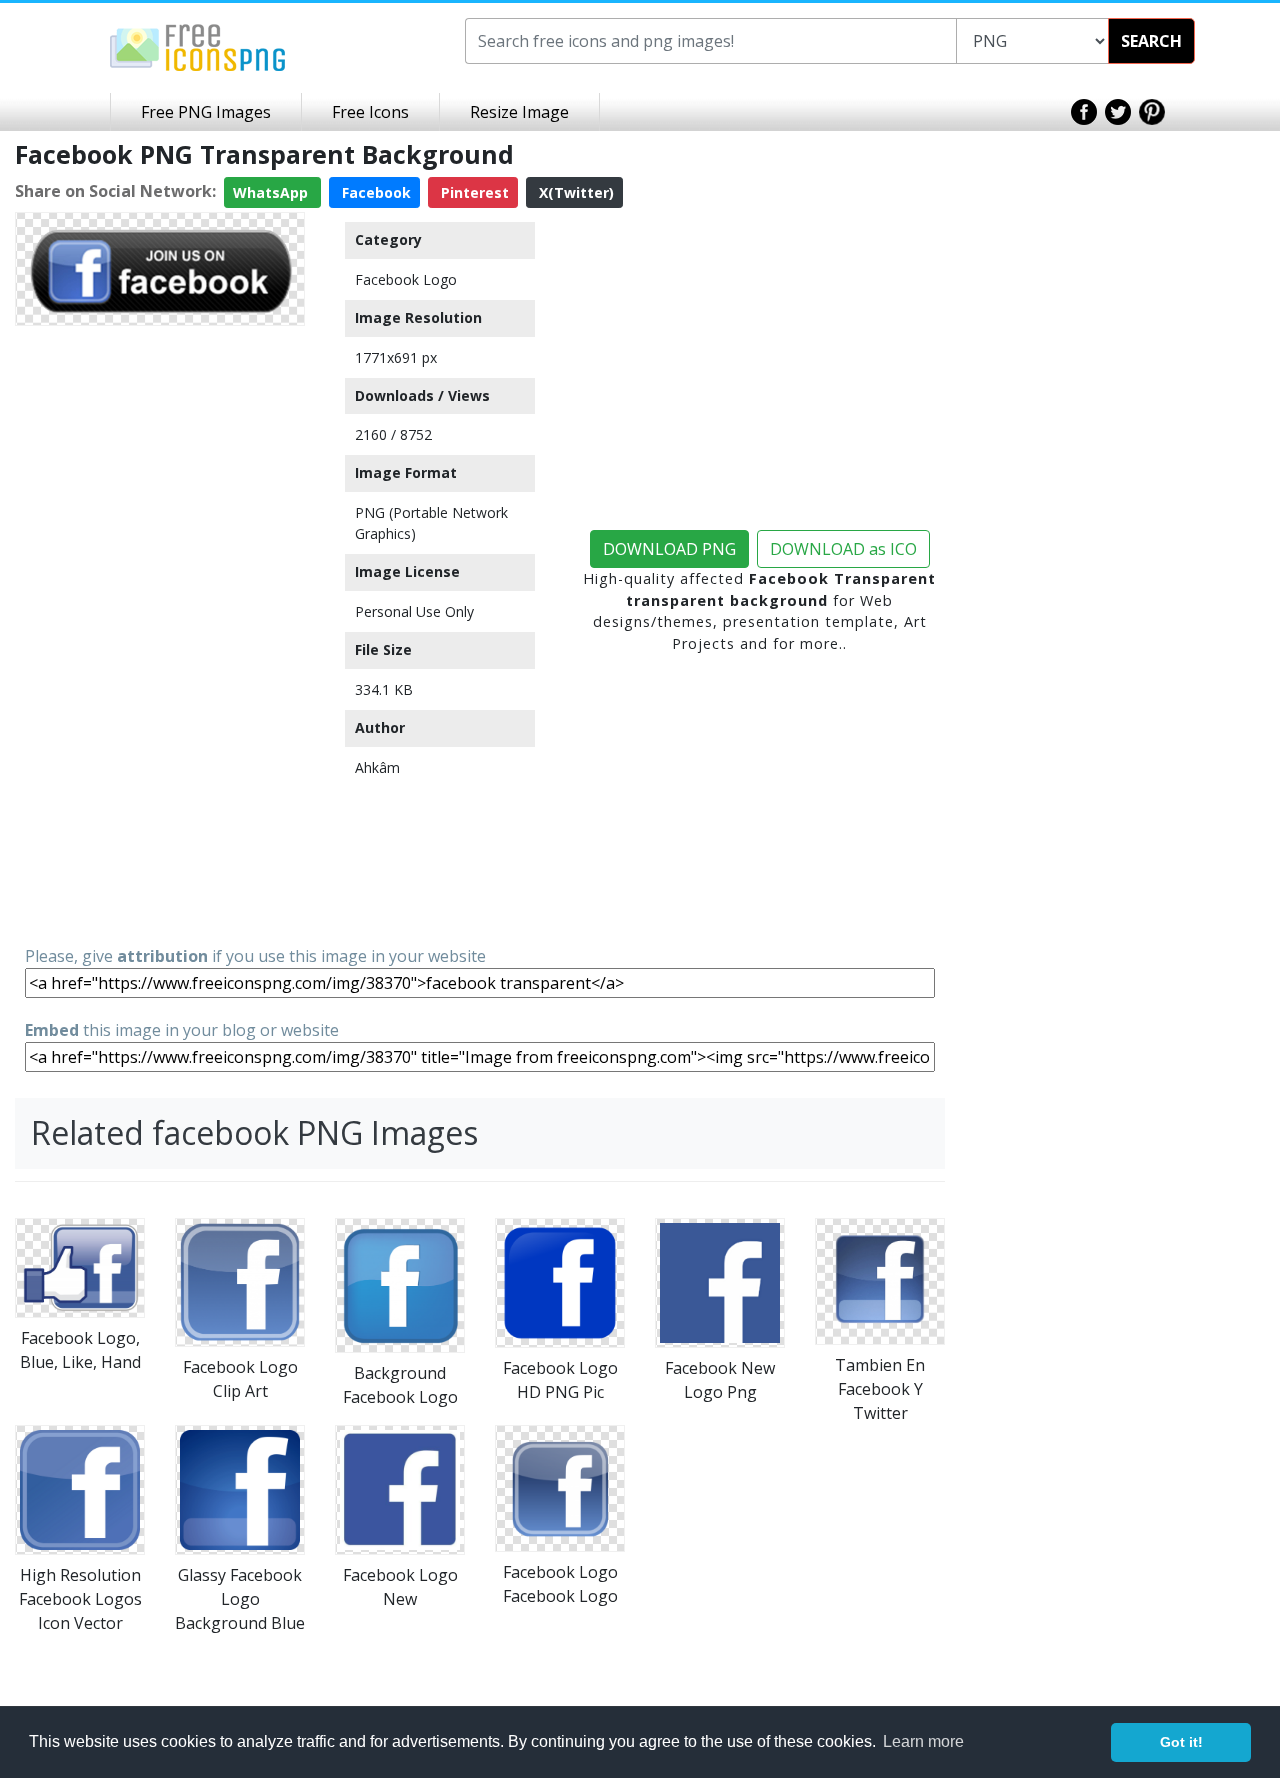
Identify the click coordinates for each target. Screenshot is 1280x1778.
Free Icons (370, 112)
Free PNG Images (206, 112)
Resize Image (519, 112)
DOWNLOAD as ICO (843, 549)
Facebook (374, 192)
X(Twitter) (574, 192)
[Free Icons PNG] (198, 46)
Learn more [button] (923, 1741)
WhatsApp (272, 192)
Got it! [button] (1181, 1742)
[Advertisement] (160, 634)
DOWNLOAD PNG (669, 549)
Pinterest (473, 192)
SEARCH (1151, 41)
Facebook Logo (406, 279)
